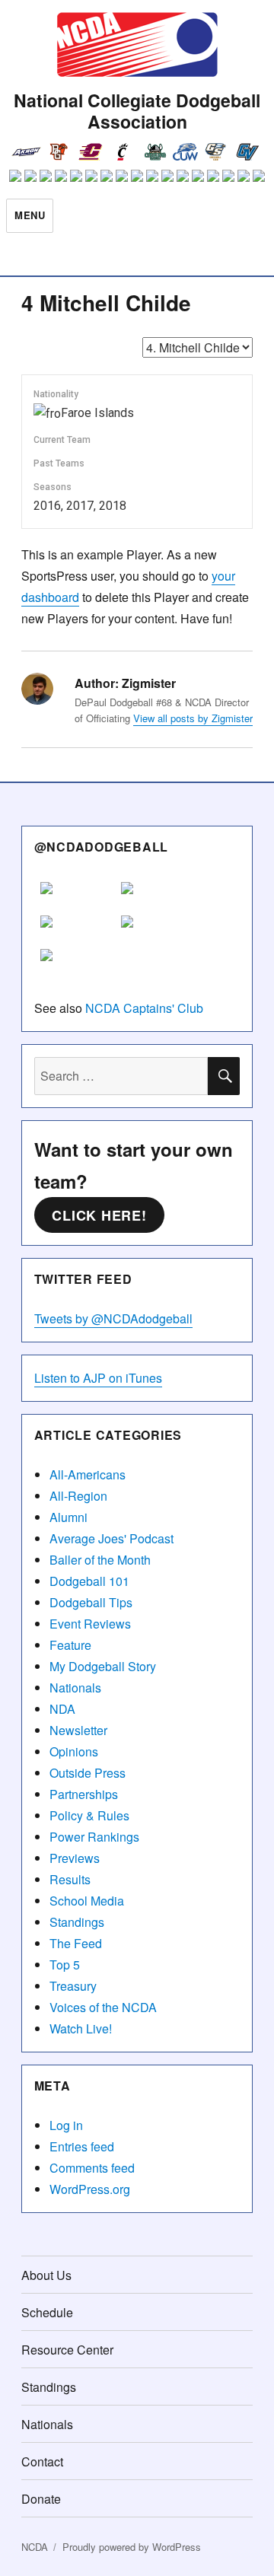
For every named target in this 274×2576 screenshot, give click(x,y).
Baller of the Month (100, 1560)
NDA (62, 1709)
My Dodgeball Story (103, 1666)
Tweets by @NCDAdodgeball (113, 1318)
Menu (30, 215)
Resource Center (67, 2350)
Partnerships (84, 1794)
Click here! (99, 1215)
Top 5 (65, 1965)
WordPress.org (90, 2189)
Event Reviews (90, 1624)
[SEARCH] (224, 1076)
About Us (46, 2275)
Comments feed (92, 2168)
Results (70, 1879)
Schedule (47, 2312)
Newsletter (78, 1730)
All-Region (78, 1496)
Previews (75, 1858)
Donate (41, 2499)
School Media (87, 1901)
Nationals (75, 1688)
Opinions (74, 1751)
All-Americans (88, 1474)
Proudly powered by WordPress (132, 2547)
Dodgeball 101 (89, 1581)
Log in (66, 2125)
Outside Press (88, 1773)
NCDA (35, 2547)
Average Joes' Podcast (112, 1538)
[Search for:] (121, 1076)
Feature (70, 1645)
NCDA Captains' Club (144, 1008)
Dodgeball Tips (91, 1602)
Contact (42, 2461)
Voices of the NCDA (103, 2007)
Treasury (73, 1986)
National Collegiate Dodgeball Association (137, 111)
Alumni (68, 1517)
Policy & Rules (89, 1815)
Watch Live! (81, 2028)
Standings (77, 1922)
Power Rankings (94, 1837)
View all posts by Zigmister (193, 718)
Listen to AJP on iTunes (98, 1378)
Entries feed (82, 2146)
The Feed (76, 1943)
